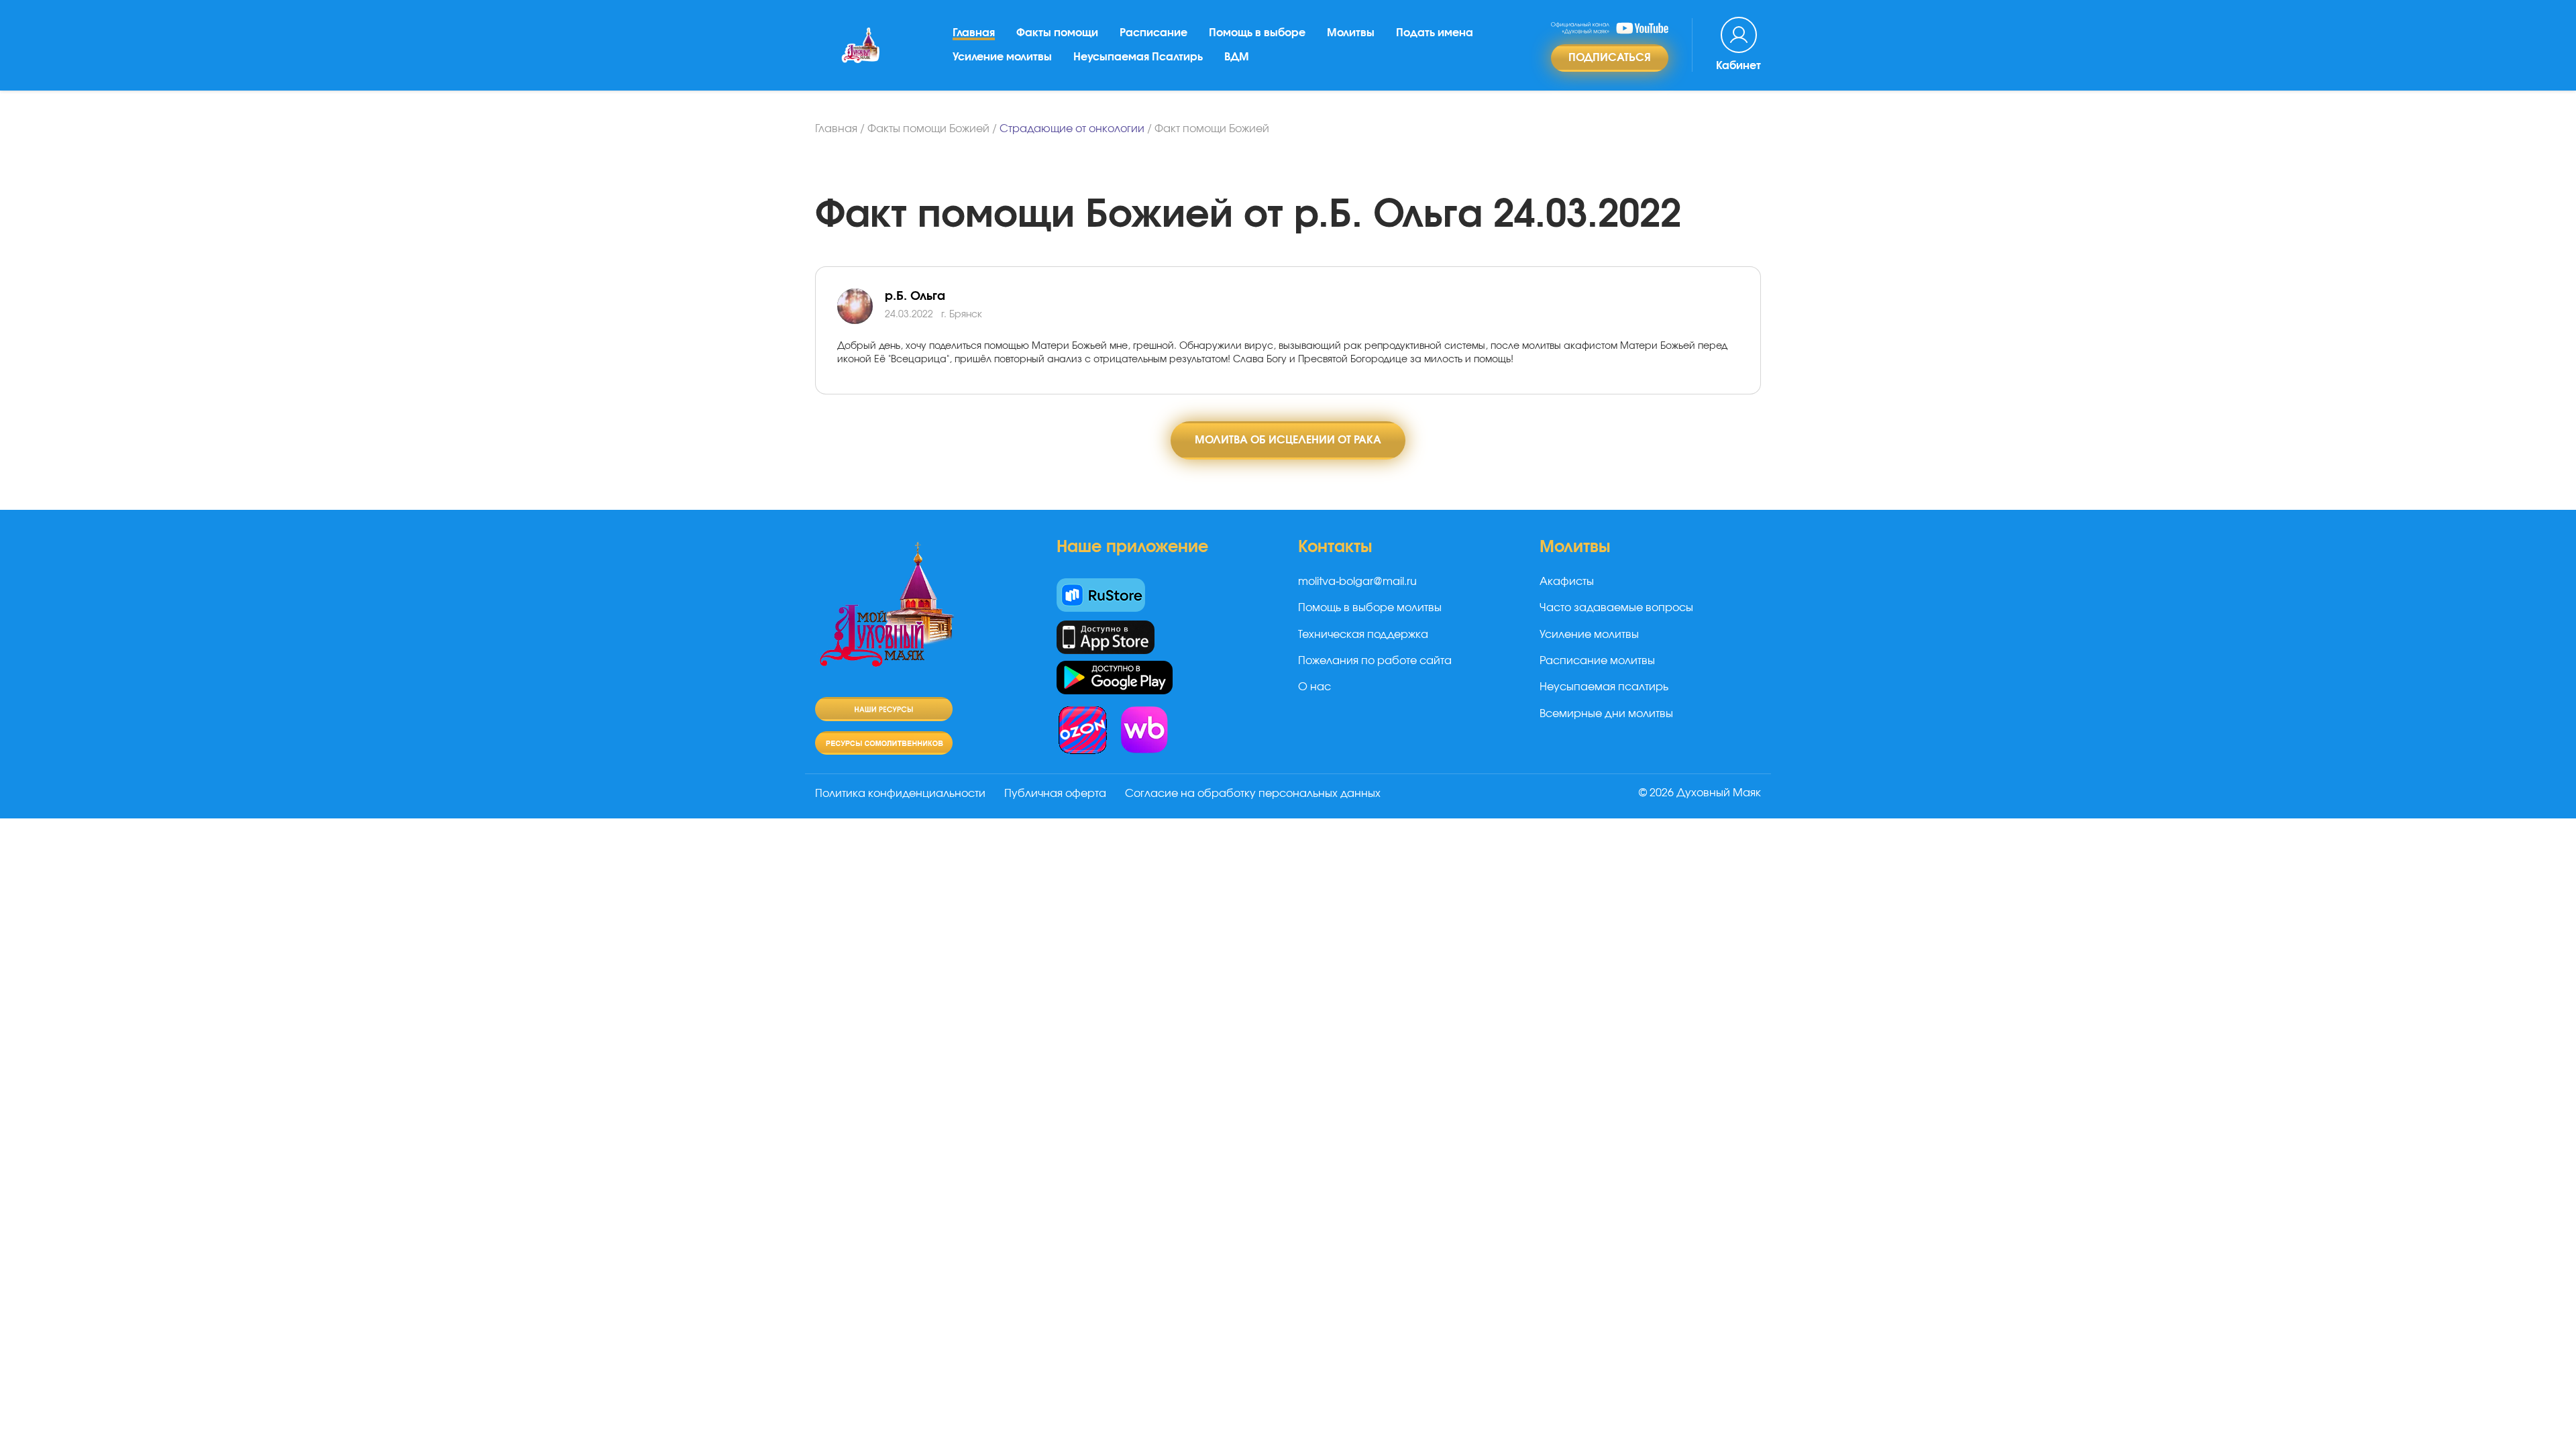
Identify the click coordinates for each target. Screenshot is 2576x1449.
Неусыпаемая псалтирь (1604, 687)
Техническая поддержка (1363, 635)
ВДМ (1237, 57)
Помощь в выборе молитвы (1370, 608)
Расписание (1153, 33)
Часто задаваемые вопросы (1616, 608)
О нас (1314, 687)
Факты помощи (1057, 33)
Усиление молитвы (1002, 57)
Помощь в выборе (1257, 33)
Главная (974, 33)
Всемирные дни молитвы (1606, 714)
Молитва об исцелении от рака (1288, 440)
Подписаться (1610, 58)
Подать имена (1435, 33)
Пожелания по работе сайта (1375, 661)
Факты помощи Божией (928, 129)
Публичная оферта (1055, 794)
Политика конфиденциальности (900, 794)
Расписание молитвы (1597, 661)
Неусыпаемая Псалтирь (1138, 57)
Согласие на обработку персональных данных (1253, 794)
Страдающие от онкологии (1072, 129)
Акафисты (1567, 582)
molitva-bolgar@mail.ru (1357, 582)
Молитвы (1351, 33)
